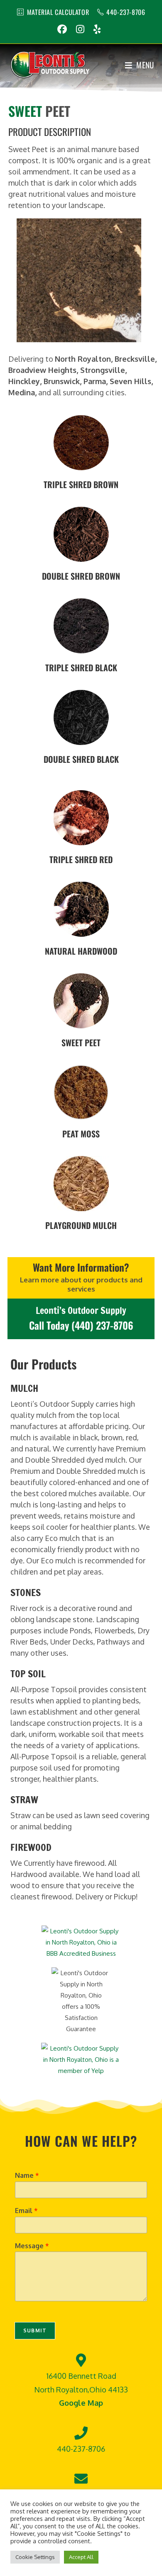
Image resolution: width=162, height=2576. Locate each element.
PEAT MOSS (81, 1134)
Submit (35, 2330)
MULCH (24, 1388)
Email (26, 2211)
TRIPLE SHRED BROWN (81, 484)
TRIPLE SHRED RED (81, 859)
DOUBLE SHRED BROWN (81, 576)
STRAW (24, 1800)
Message (32, 2246)
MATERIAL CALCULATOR (58, 12)
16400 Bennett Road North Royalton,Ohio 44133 (81, 2389)
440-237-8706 (126, 12)
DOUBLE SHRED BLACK (81, 759)
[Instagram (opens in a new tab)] (80, 29)
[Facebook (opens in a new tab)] (64, 29)
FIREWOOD (31, 1847)
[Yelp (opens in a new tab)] (97, 29)
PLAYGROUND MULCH (81, 1225)
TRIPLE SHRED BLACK (81, 668)
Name (27, 2175)
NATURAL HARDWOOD (81, 951)
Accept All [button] (81, 2557)
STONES (26, 1593)
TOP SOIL (28, 1674)
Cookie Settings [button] (35, 2557)
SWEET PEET (81, 1042)
